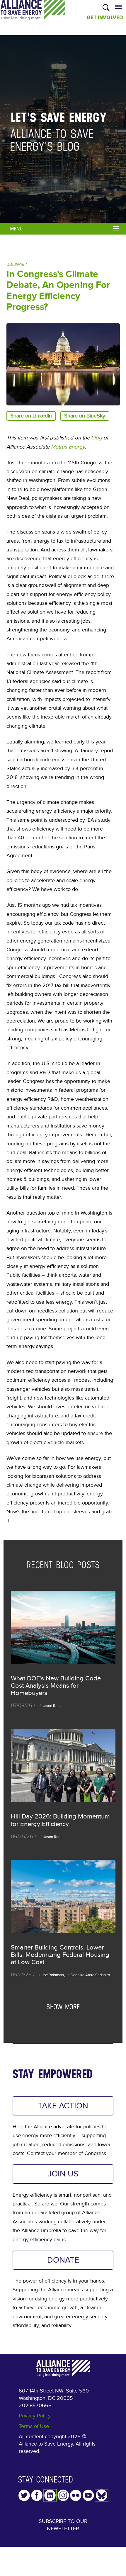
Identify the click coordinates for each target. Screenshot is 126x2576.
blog (97, 438)
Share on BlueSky (85, 416)
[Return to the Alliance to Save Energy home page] (33, 16)
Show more (63, 2007)
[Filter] (117, 228)
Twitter (24, 2495)
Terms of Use (34, 2426)
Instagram (63, 2495)
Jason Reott (52, 1706)
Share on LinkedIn (31, 416)
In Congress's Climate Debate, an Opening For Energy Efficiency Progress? (58, 291)
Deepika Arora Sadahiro (90, 1975)
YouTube (88, 2495)
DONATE (63, 2260)
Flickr (76, 2495)
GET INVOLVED (105, 18)
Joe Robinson (53, 1975)
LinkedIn (50, 2495)
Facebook (37, 2495)
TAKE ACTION (63, 2106)
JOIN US (63, 2174)
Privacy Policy (35, 2416)
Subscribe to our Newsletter (63, 2525)
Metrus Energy (68, 447)
